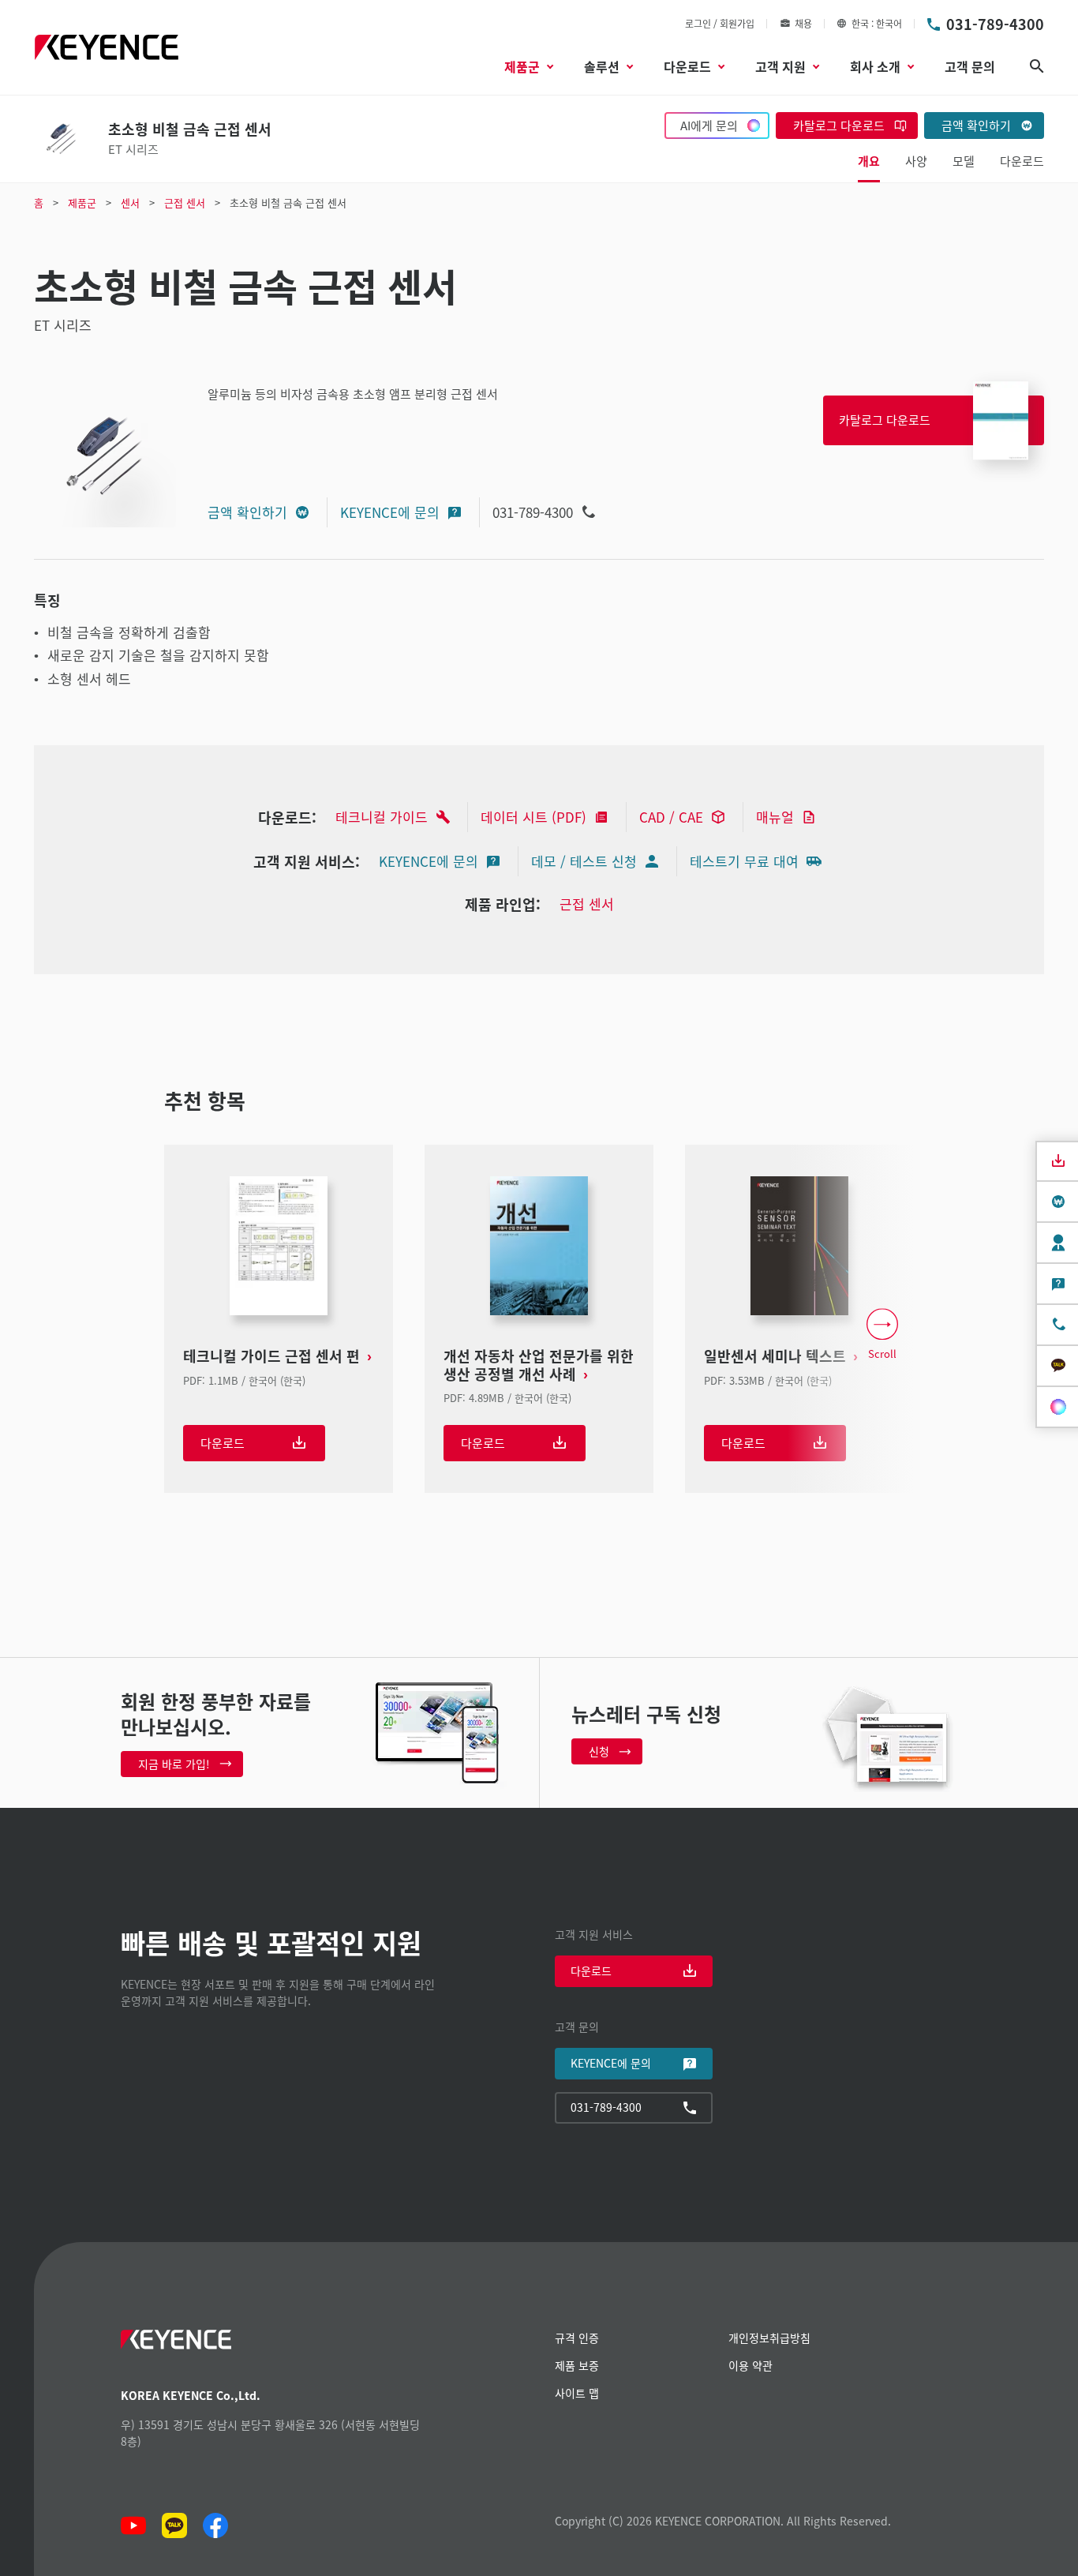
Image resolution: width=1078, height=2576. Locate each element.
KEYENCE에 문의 (390, 512)
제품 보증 (577, 2365)
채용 (803, 23)
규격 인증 (577, 2338)
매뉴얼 (775, 817)
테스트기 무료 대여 (744, 861)
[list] (539, 1335)
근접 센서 (587, 904)
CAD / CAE (671, 817)
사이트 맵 (577, 2393)
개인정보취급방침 (769, 2338)
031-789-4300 (995, 24)
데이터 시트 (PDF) (533, 817)
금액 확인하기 (247, 512)
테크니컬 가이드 (382, 817)
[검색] (1037, 66)
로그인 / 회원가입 (720, 23)
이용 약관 (750, 2365)
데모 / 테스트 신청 (584, 861)
